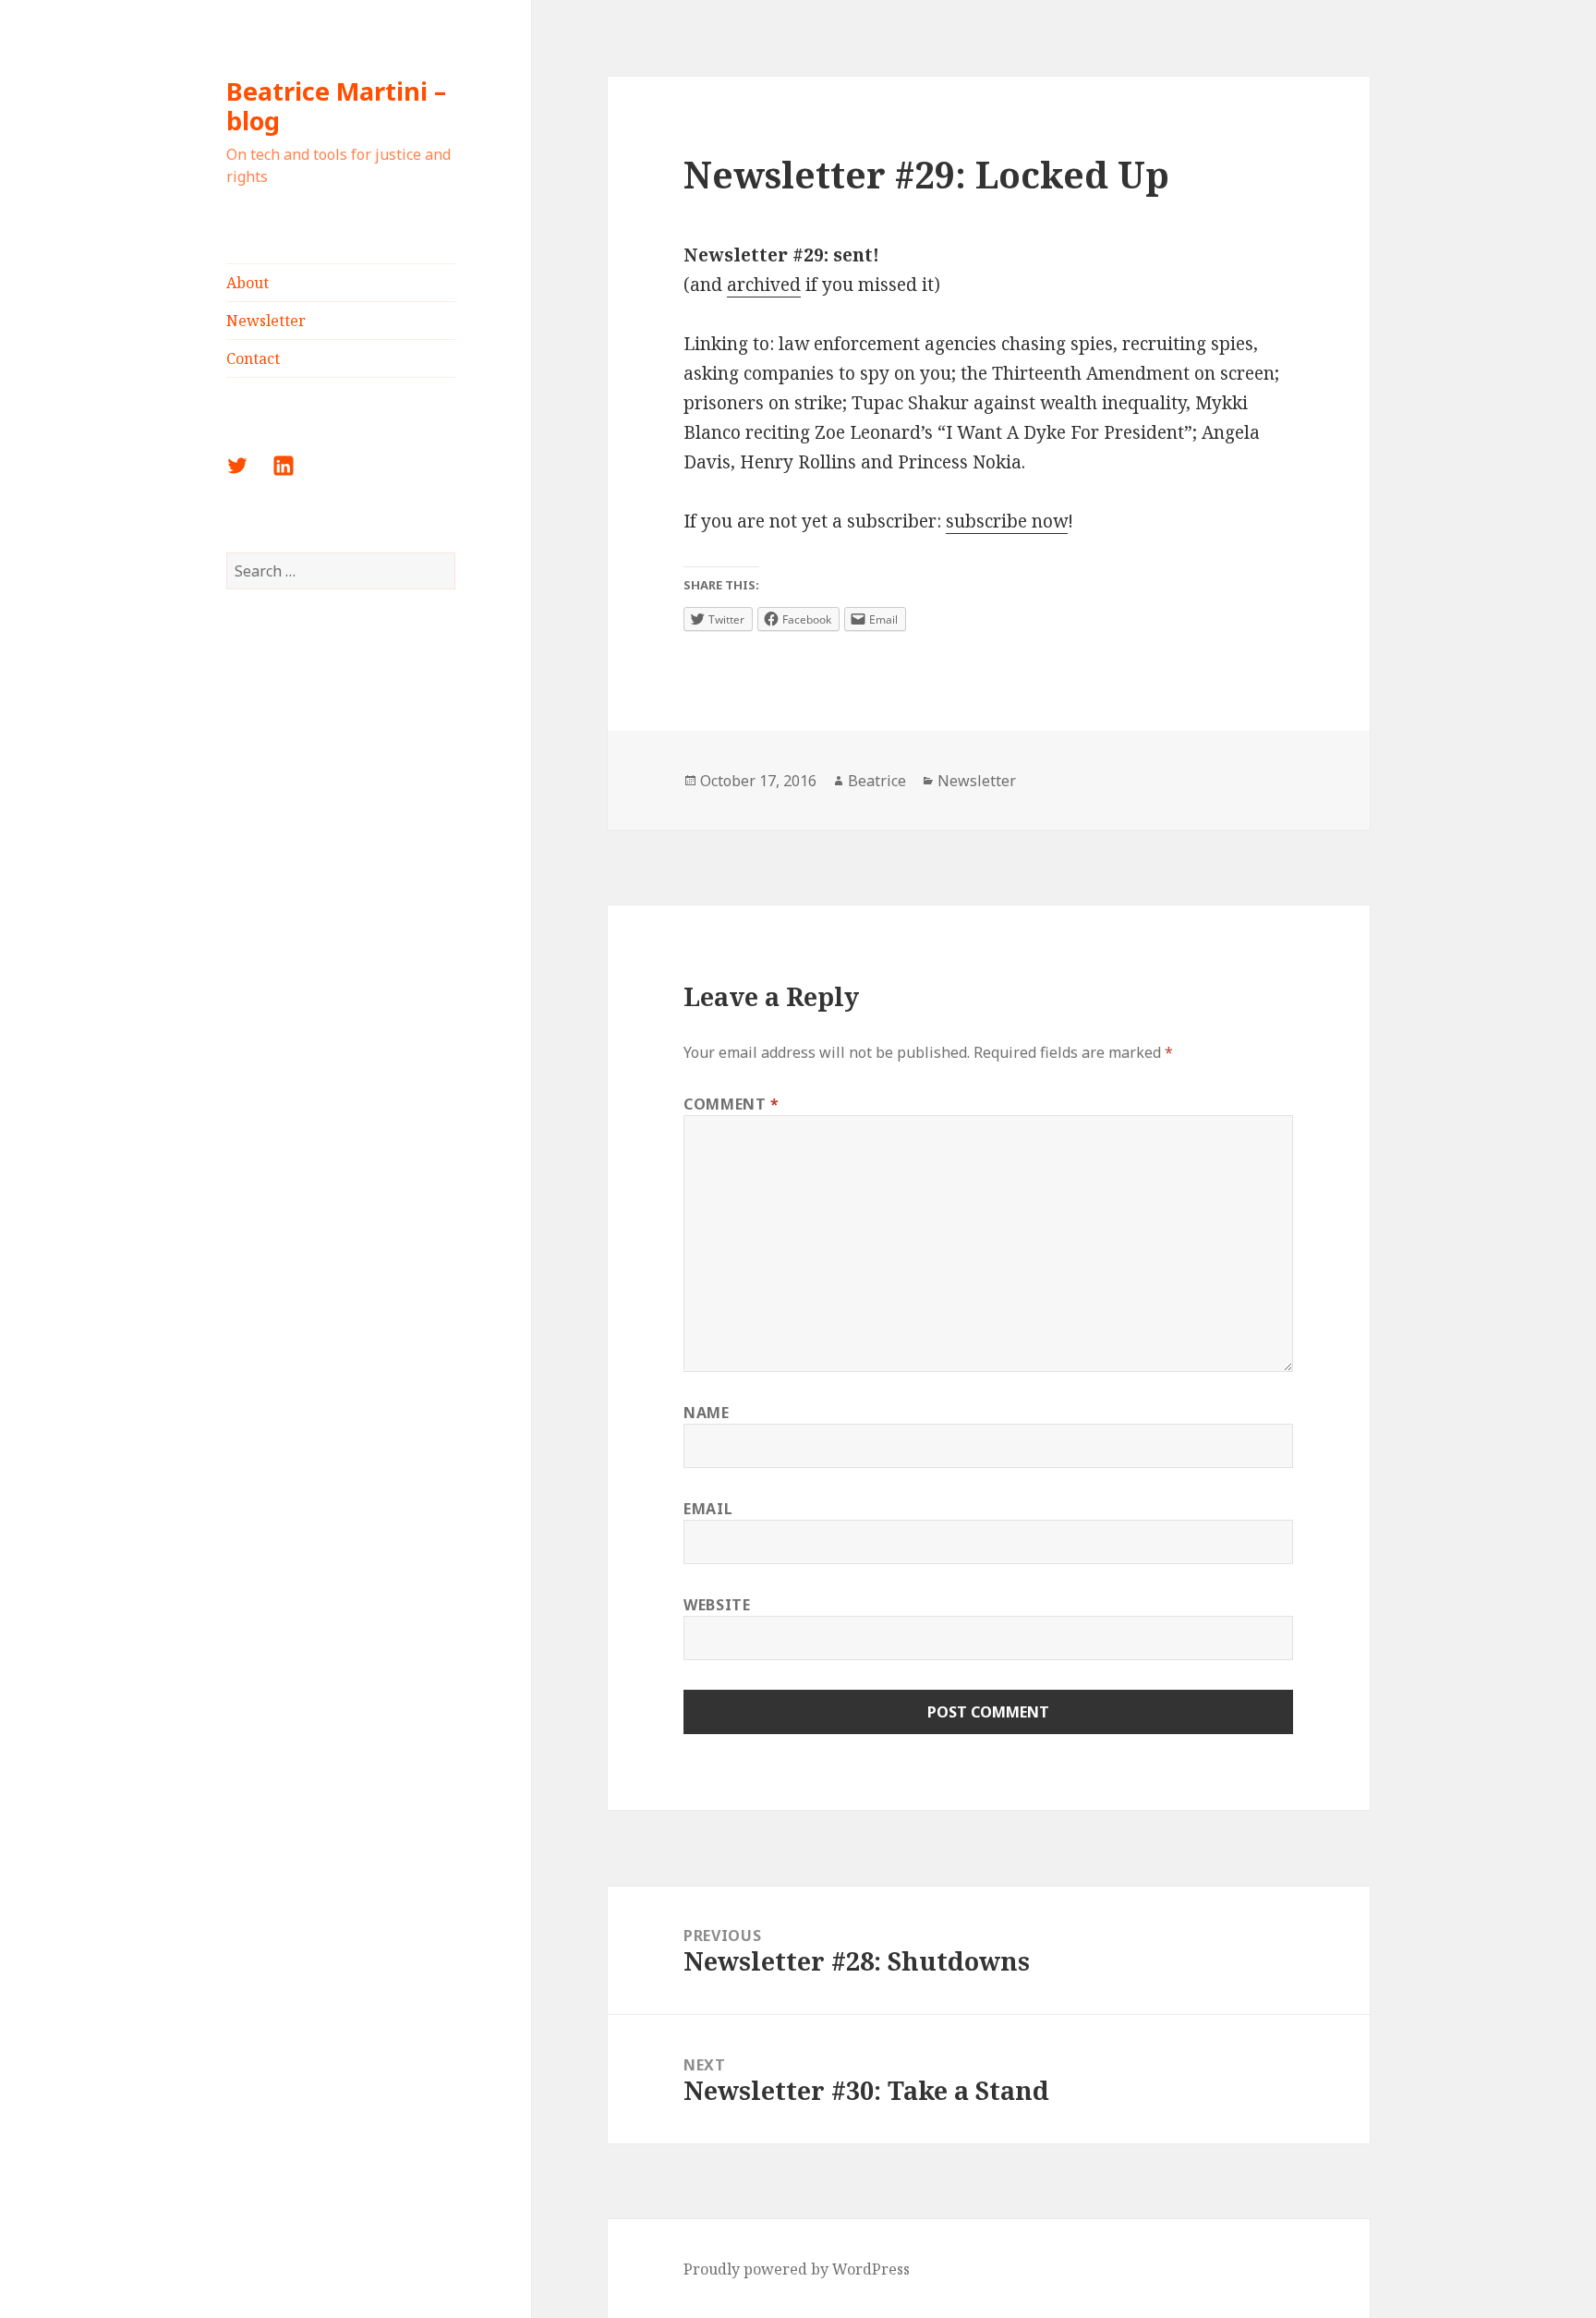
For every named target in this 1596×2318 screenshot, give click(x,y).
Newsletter (266, 321)
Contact (253, 358)
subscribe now (1007, 521)
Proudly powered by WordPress (797, 2269)
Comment (731, 1104)
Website (717, 1605)
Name (707, 1413)
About (248, 283)
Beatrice (877, 781)
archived (764, 285)
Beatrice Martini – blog (336, 106)
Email (708, 1509)
